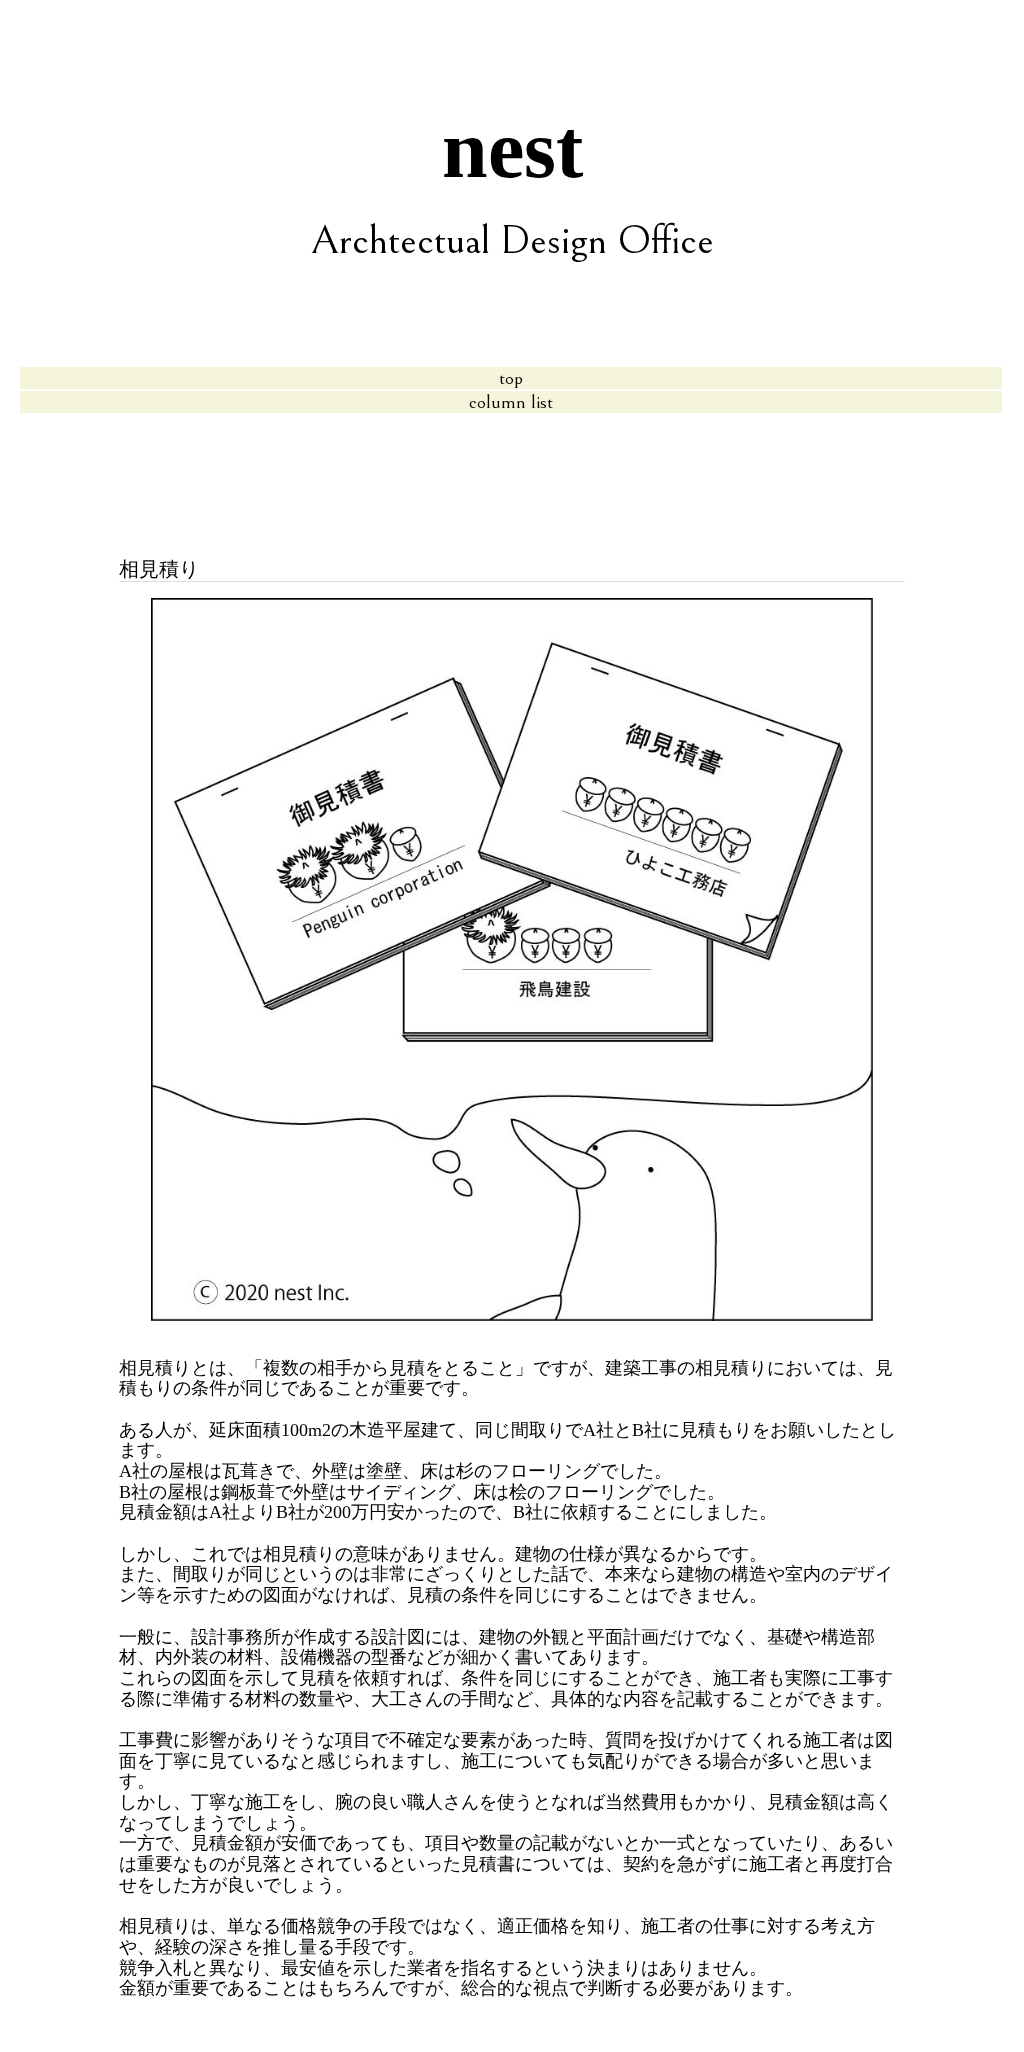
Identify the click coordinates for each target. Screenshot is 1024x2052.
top (511, 378)
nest (512, 149)
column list (511, 402)
